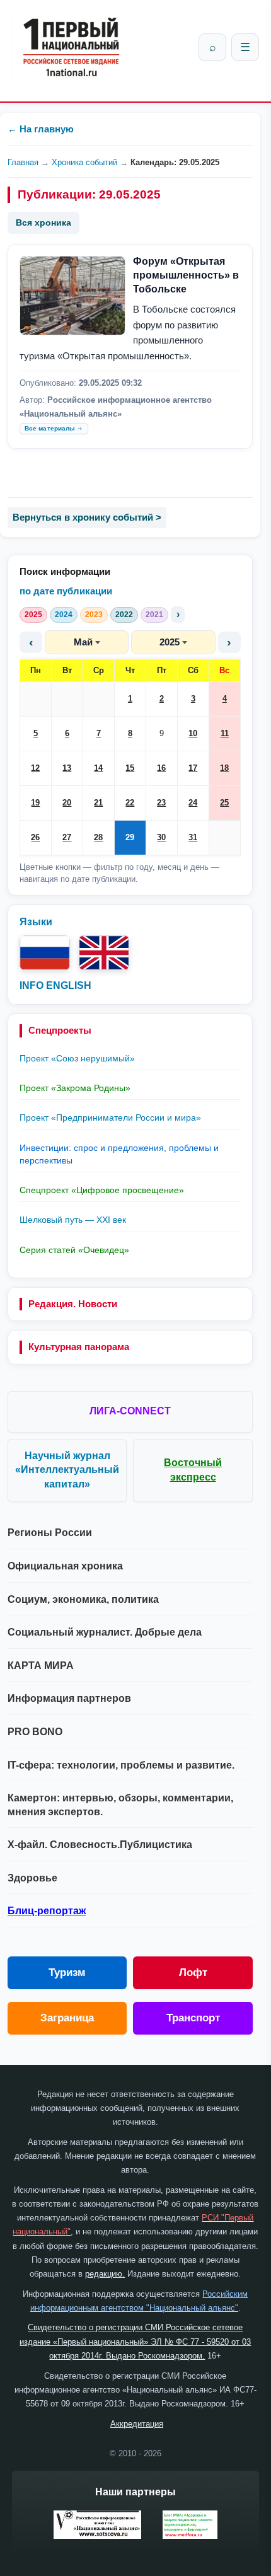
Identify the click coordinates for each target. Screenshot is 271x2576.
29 (130, 837)
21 (98, 803)
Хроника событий (84, 162)
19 (35, 803)
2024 (64, 615)
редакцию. (105, 2274)
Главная (23, 162)
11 (225, 733)
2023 (94, 615)
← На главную (41, 129)
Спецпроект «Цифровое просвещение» (102, 1190)
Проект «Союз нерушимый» (77, 1058)
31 (193, 837)
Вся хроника (43, 222)
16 (161, 768)
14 (98, 768)
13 (67, 768)
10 (193, 733)
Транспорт (193, 2018)
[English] (104, 953)
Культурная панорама (79, 1347)
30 (161, 837)
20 (67, 803)
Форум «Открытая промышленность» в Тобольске (186, 275)
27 (67, 837)
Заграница (67, 2018)
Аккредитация (137, 2424)
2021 (154, 615)
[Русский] (45, 953)
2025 (33, 615)
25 (224, 803)
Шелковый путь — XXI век (73, 1220)
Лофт (193, 1972)
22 (130, 803)
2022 (124, 615)
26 (35, 837)
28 (98, 837)
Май (83, 642)
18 (224, 768)
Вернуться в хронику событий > (87, 517)
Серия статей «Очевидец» (74, 1250)
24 (193, 803)
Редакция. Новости (73, 1304)
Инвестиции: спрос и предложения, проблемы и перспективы (119, 1154)
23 (161, 803)
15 (130, 768)
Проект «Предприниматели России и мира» (110, 1118)
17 (193, 768)
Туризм (67, 1972)
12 (35, 768)
